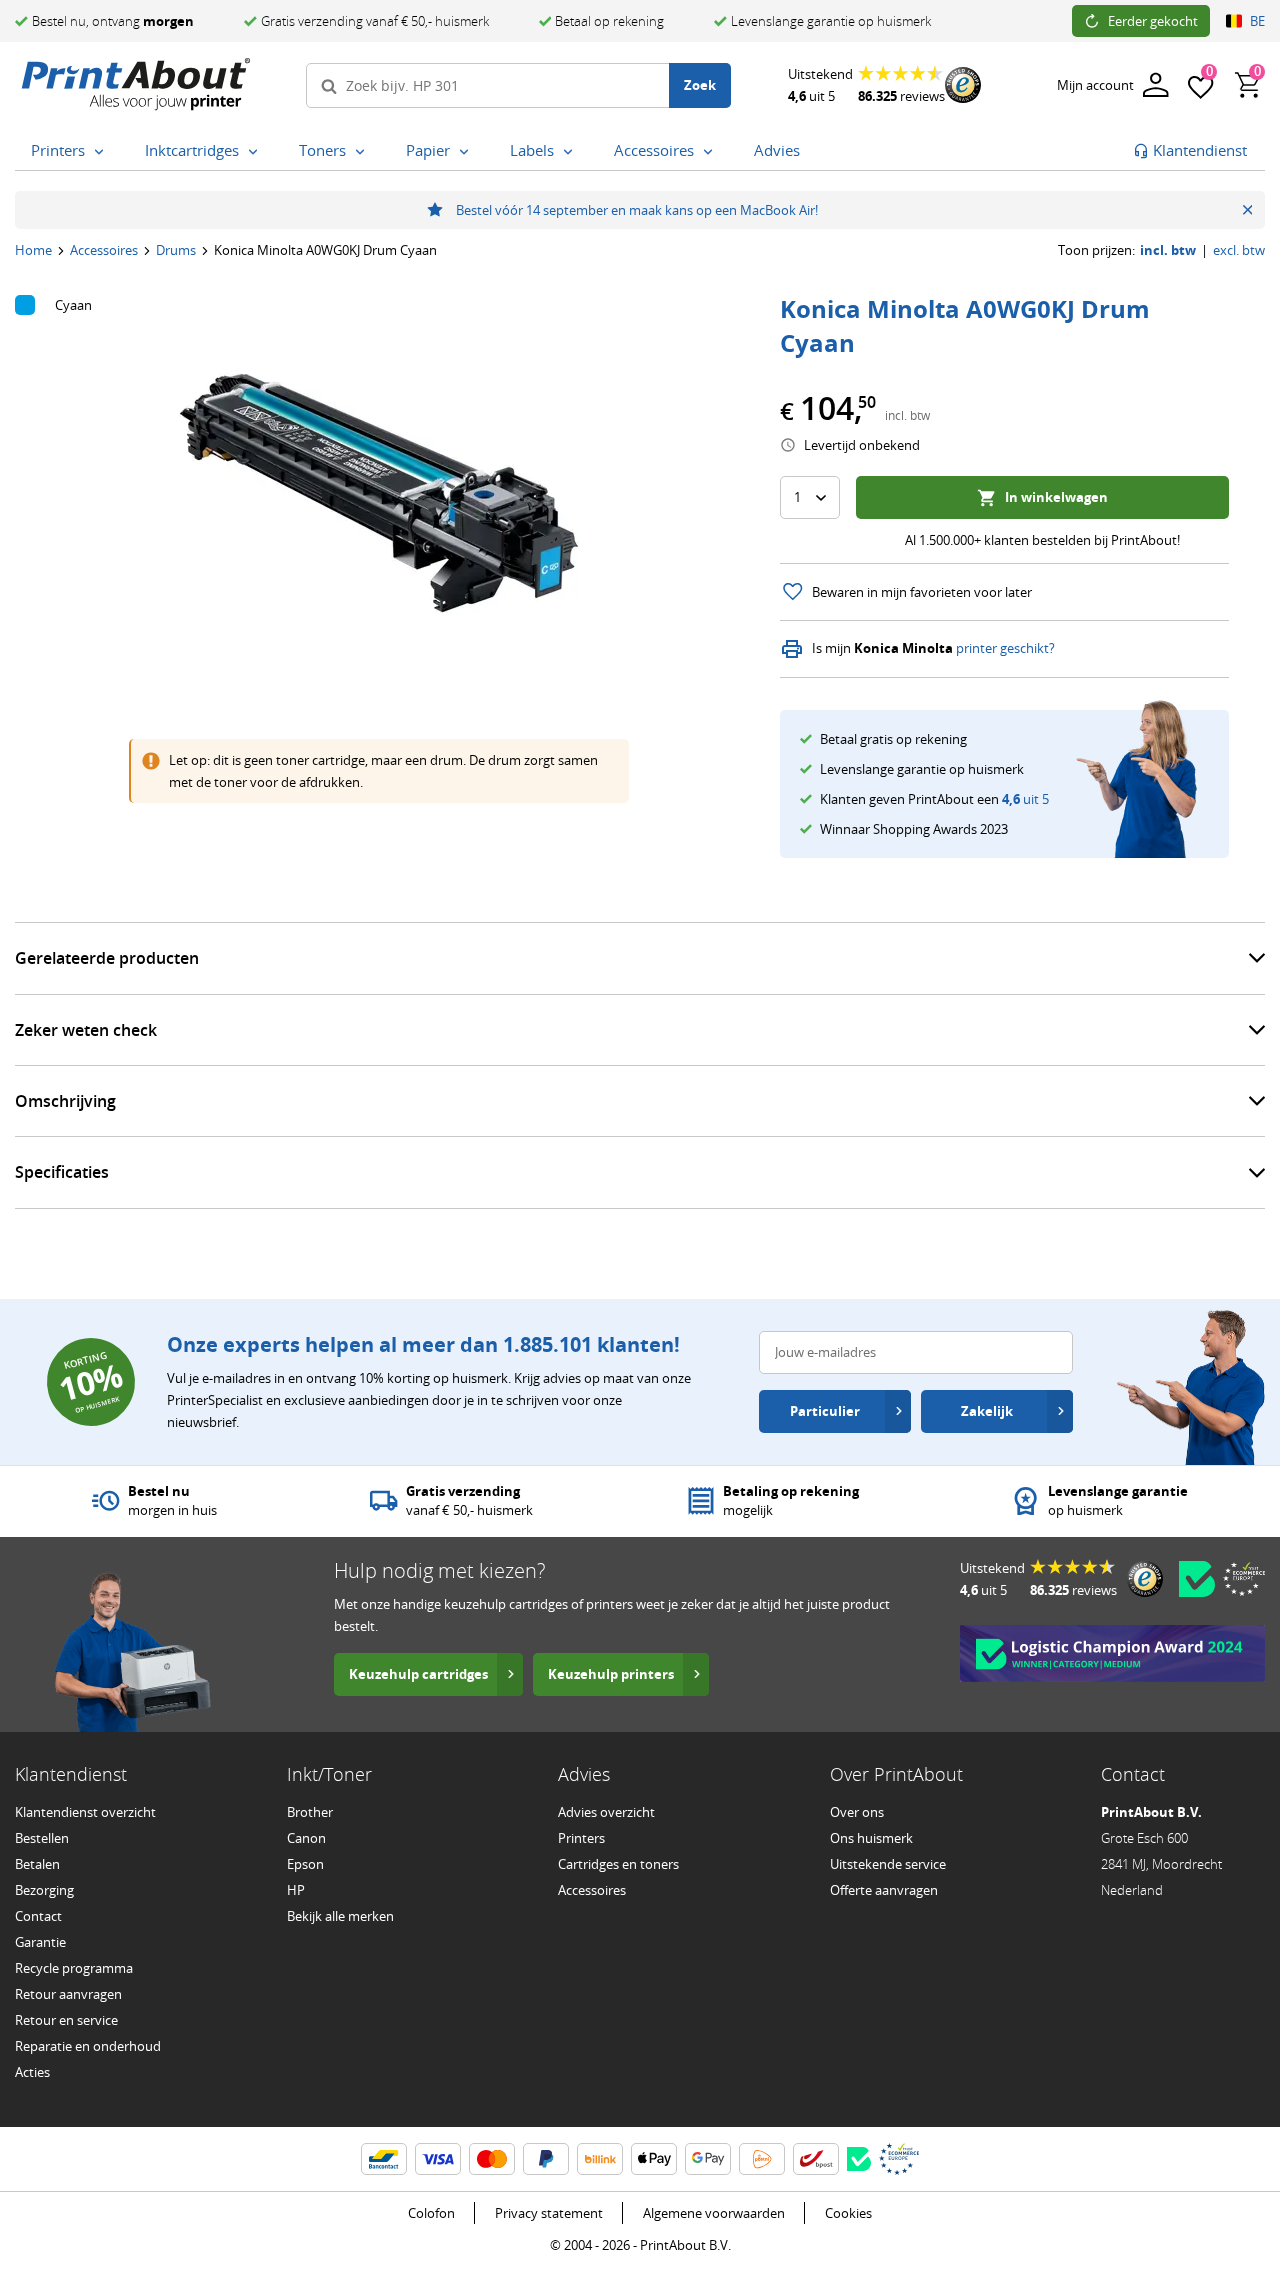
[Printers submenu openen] (103, 152)
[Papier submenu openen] (468, 152)
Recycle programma (74, 1968)
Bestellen (42, 1838)
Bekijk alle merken (340, 1916)
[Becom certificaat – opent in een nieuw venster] (1197, 1579)
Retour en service (66, 2020)
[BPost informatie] (816, 2159)
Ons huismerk (871, 1838)
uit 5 (1025, 799)
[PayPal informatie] (546, 2159)
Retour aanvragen (68, 1994)
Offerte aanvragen (884, 1890)
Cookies (848, 2213)
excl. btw (1239, 250)
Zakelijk (987, 1411)
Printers (581, 1838)
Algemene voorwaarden (714, 2213)
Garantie (40, 1942)
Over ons (857, 1812)
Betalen (37, 1864)
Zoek (700, 85)
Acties (32, 2072)
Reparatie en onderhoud (88, 2046)
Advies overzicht (606, 1812)
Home (33, 250)
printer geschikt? (1005, 648)
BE (1257, 21)
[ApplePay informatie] (654, 2159)
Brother (310, 1812)
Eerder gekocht (1153, 21)
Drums (176, 250)
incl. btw (1168, 250)
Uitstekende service (888, 1864)
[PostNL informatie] (762, 2159)
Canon (306, 1838)
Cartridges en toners (618, 1864)
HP (296, 1890)
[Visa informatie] (438, 2159)
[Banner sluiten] (1247, 210)
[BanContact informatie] (384, 2159)
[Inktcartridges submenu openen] (257, 152)
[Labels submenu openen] (572, 152)
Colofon (431, 2213)
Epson (305, 1864)
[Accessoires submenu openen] (712, 152)
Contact (38, 1916)
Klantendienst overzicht (85, 1812)
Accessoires (104, 250)
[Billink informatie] (600, 2159)
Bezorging (44, 1890)
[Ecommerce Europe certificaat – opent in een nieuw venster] (1244, 1579)
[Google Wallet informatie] (708, 2159)
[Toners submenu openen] (364, 152)
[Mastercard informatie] (492, 2159)
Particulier (825, 1411)
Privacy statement (549, 2213)
